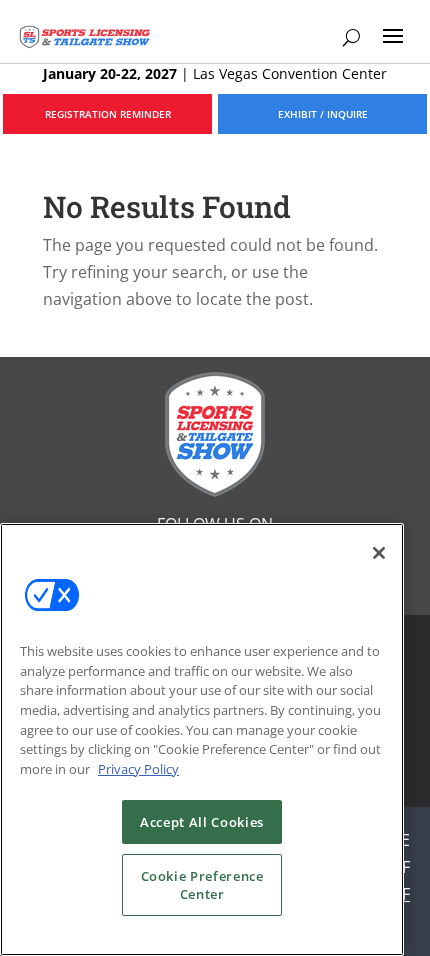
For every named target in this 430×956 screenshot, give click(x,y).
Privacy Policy (138, 769)
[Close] (379, 553)
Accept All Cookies (202, 822)
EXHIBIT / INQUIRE (323, 114)
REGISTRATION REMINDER (108, 114)
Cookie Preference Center (202, 885)
